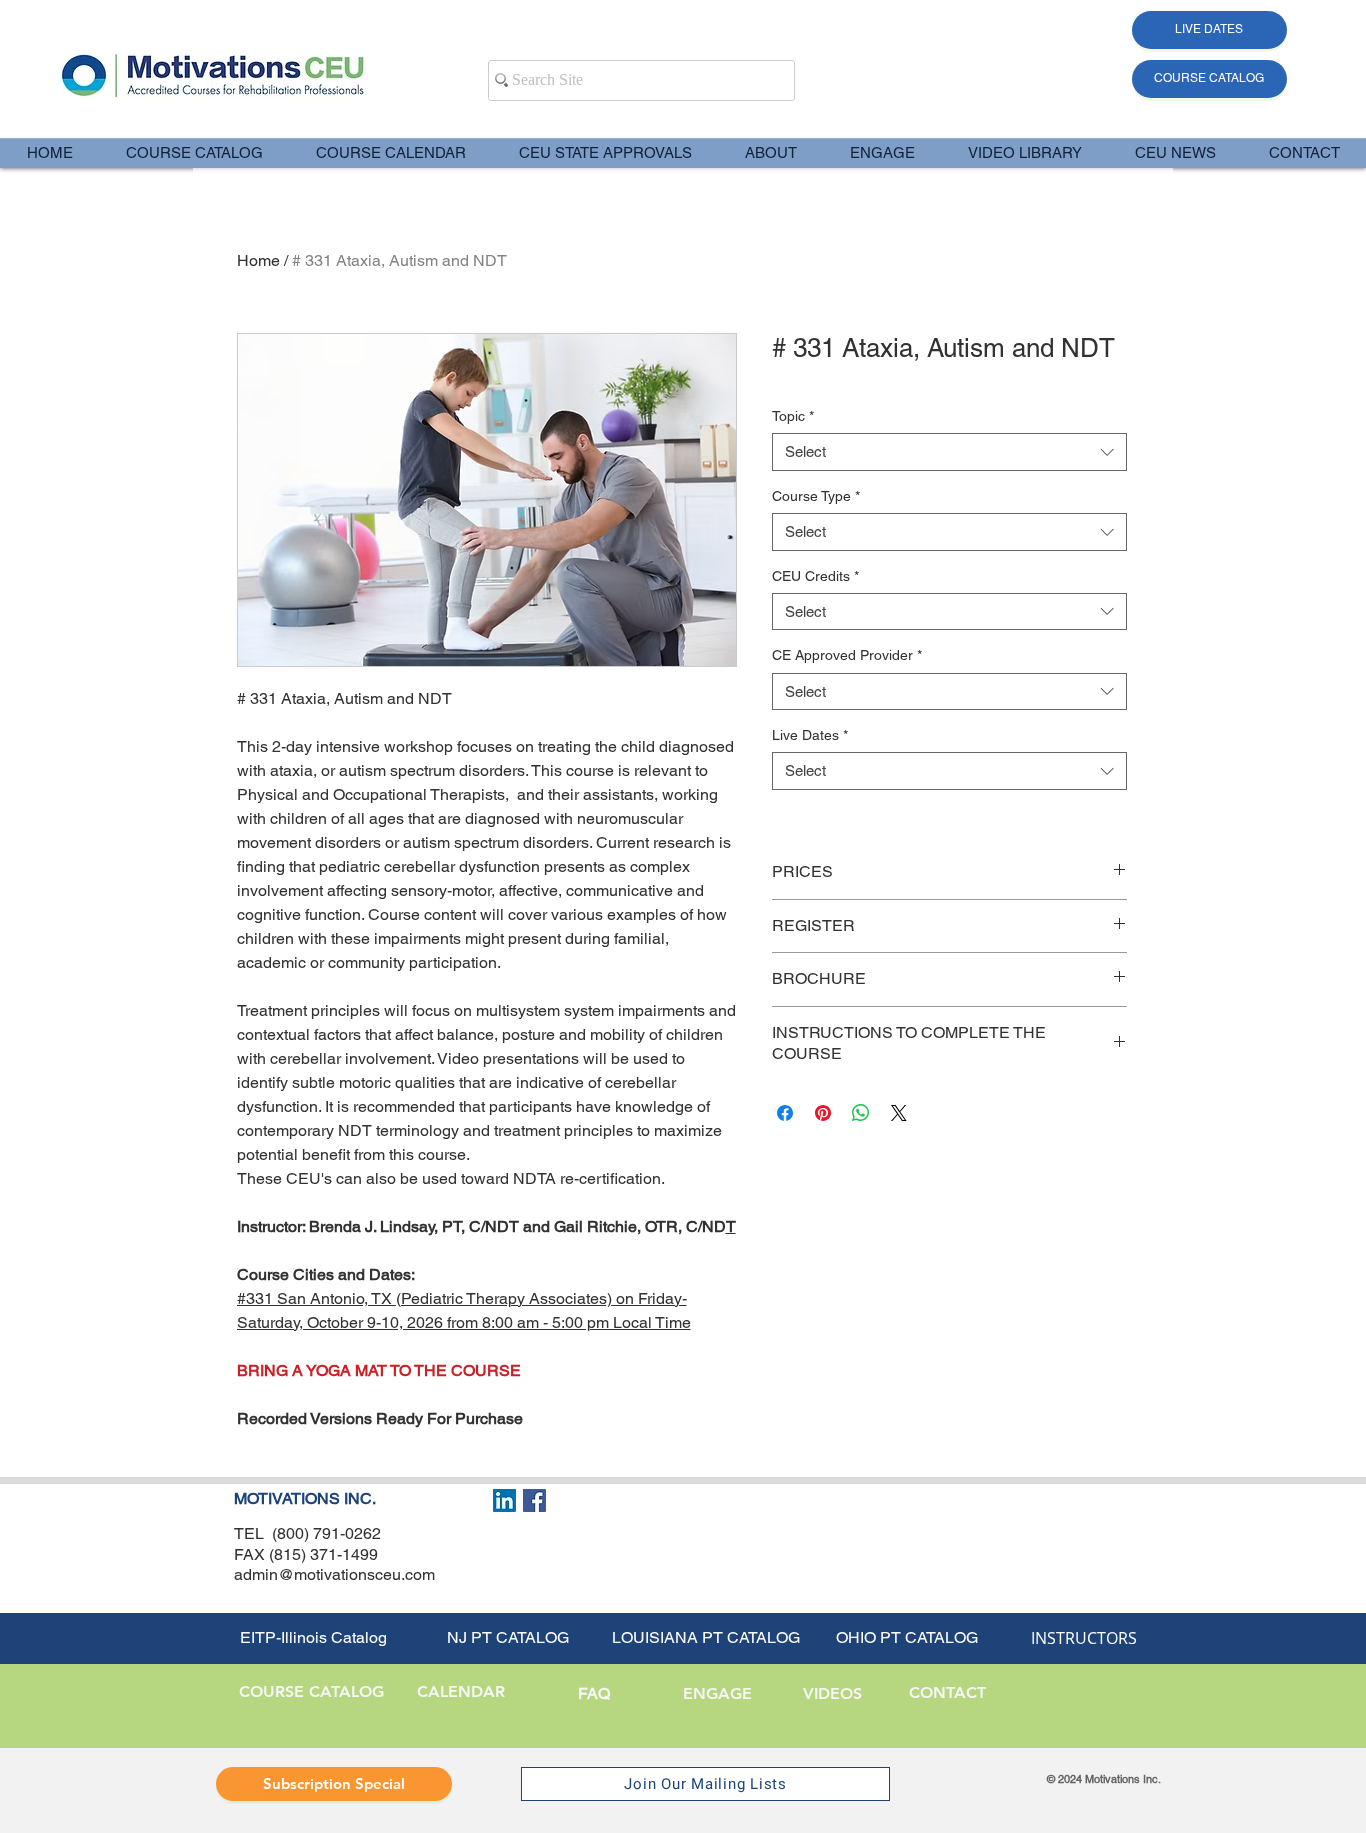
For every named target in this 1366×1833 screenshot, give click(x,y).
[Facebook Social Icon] (534, 1500)
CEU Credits (815, 576)
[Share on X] (899, 1113)
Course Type (816, 496)
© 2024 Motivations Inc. (1104, 1779)
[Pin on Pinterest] (823, 1113)
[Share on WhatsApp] (861, 1113)
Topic (793, 416)
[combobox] (949, 452)
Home (258, 260)
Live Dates (810, 735)
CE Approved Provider (847, 655)
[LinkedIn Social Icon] (504, 1500)
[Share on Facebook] (785, 1113)
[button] (770, 153)
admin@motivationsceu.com (334, 1574)
